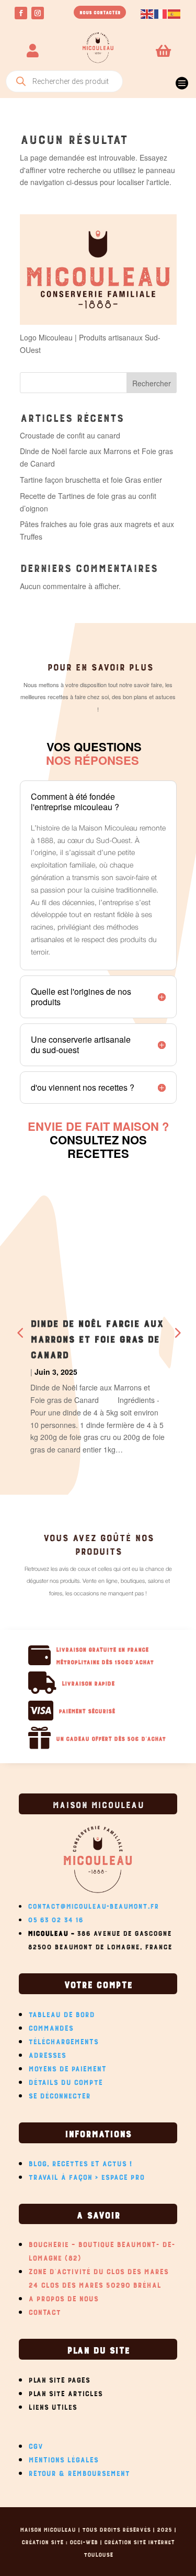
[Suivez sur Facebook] (21, 13)
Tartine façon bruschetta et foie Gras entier (91, 480)
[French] (161, 13)
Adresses (47, 2054)
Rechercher (152, 383)
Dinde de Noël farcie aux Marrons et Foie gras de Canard (97, 1338)
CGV (36, 2445)
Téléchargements (63, 2040)
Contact (44, 2311)
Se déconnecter (59, 2094)
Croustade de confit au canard (70, 435)
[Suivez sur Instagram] (38, 13)
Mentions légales (63, 2458)
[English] (147, 13)
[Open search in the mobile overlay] (64, 81)
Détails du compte (65, 2081)
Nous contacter (100, 12)
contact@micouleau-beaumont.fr (93, 1905)
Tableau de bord (61, 2013)
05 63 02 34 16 (55, 1918)
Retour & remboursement (79, 2472)
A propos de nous (63, 2297)
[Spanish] (175, 13)
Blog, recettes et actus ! (80, 2162)
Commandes (51, 2026)
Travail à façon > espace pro (86, 2176)
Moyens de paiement (67, 2067)
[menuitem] (181, 79)
